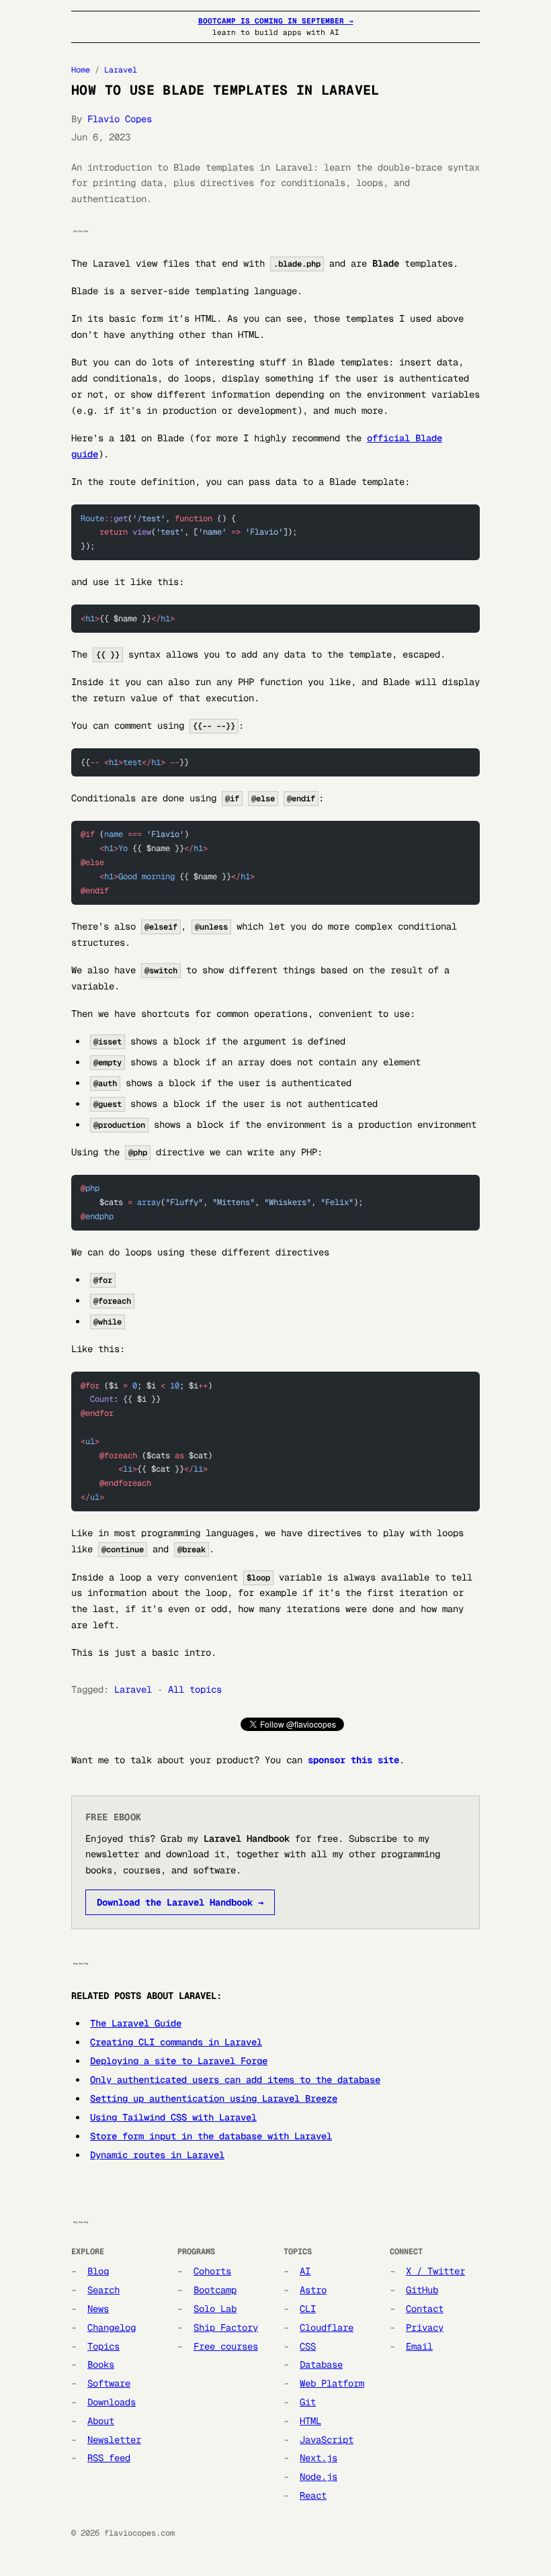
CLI (308, 2309)
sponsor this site (353, 1760)
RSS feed (109, 2458)
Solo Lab (215, 2309)
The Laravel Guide (136, 2023)
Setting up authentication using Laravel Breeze (214, 2098)
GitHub (422, 2290)
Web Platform (332, 2383)
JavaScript (327, 2440)
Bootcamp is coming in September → (276, 21)
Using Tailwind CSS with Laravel (173, 2117)
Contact (425, 2309)
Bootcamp (215, 2290)
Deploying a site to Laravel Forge (179, 2061)
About (101, 2421)
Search (103, 2290)
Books (101, 2364)
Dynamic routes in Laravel (157, 2155)
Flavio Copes (120, 119)
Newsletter (114, 2440)
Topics (103, 2346)
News (98, 2309)
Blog (98, 2271)
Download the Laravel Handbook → (180, 1902)
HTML (310, 2421)
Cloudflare (327, 2327)
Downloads (112, 2402)
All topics (195, 1689)
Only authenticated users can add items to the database (235, 2080)
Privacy (425, 2327)
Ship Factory (226, 2327)
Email (419, 2346)
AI (305, 2271)
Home (81, 70)
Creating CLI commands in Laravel (176, 2042)
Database (321, 2364)
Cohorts (212, 2271)
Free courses (226, 2346)
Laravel (121, 70)
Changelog (112, 2327)
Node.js (319, 2477)
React (313, 2495)
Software (109, 2383)
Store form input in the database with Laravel (211, 2136)
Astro (313, 2290)
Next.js (319, 2458)
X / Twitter (435, 2271)
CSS (308, 2346)
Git (308, 2402)
